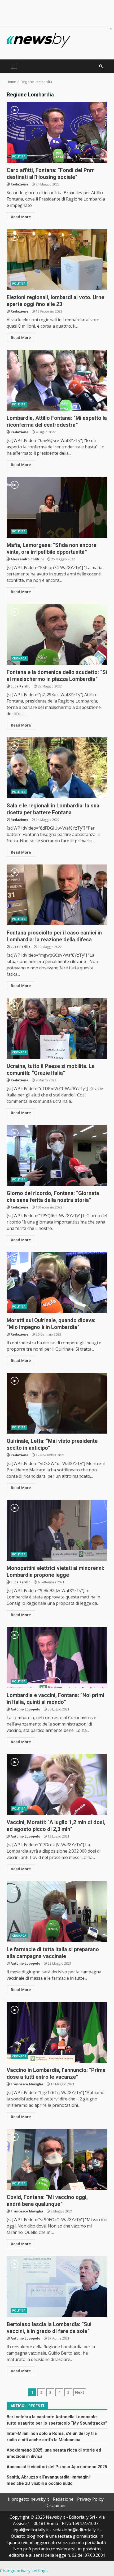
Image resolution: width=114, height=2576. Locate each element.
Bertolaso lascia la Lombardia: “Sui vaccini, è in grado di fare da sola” (57, 2286)
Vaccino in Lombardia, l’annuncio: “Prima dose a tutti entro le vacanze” (57, 2032)
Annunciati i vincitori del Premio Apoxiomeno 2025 (57, 2467)
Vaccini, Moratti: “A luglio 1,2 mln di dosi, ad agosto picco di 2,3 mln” (57, 1784)
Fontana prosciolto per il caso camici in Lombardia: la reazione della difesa (57, 895)
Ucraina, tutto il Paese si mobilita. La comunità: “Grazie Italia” (57, 1028)
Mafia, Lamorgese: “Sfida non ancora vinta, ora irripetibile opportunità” (57, 507)
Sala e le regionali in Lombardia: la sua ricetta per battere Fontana (57, 768)
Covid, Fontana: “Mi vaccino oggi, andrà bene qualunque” (57, 2159)
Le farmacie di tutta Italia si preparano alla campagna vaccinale (57, 1912)
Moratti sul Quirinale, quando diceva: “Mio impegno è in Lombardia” (57, 1282)
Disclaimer (56, 2505)
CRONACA (19, 658)
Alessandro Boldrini (27, 559)
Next (80, 2392)
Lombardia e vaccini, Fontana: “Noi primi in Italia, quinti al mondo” (57, 1657)
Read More (21, 217)
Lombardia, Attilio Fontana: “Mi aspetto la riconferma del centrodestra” (57, 380)
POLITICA (19, 156)
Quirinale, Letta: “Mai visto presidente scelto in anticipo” (57, 1403)
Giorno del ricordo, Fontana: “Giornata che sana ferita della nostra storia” (57, 1155)
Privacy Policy (90, 2499)
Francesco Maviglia (27, 2084)
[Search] (101, 66)
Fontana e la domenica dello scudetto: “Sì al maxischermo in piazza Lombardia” (57, 634)
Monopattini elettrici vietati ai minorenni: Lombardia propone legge (57, 1530)
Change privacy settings (24, 2571)
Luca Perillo (21, 686)
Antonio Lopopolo (25, 1709)
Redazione (19, 184)
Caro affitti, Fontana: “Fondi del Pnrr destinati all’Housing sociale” (57, 132)
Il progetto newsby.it (28, 2499)
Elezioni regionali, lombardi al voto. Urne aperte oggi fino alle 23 (57, 259)
